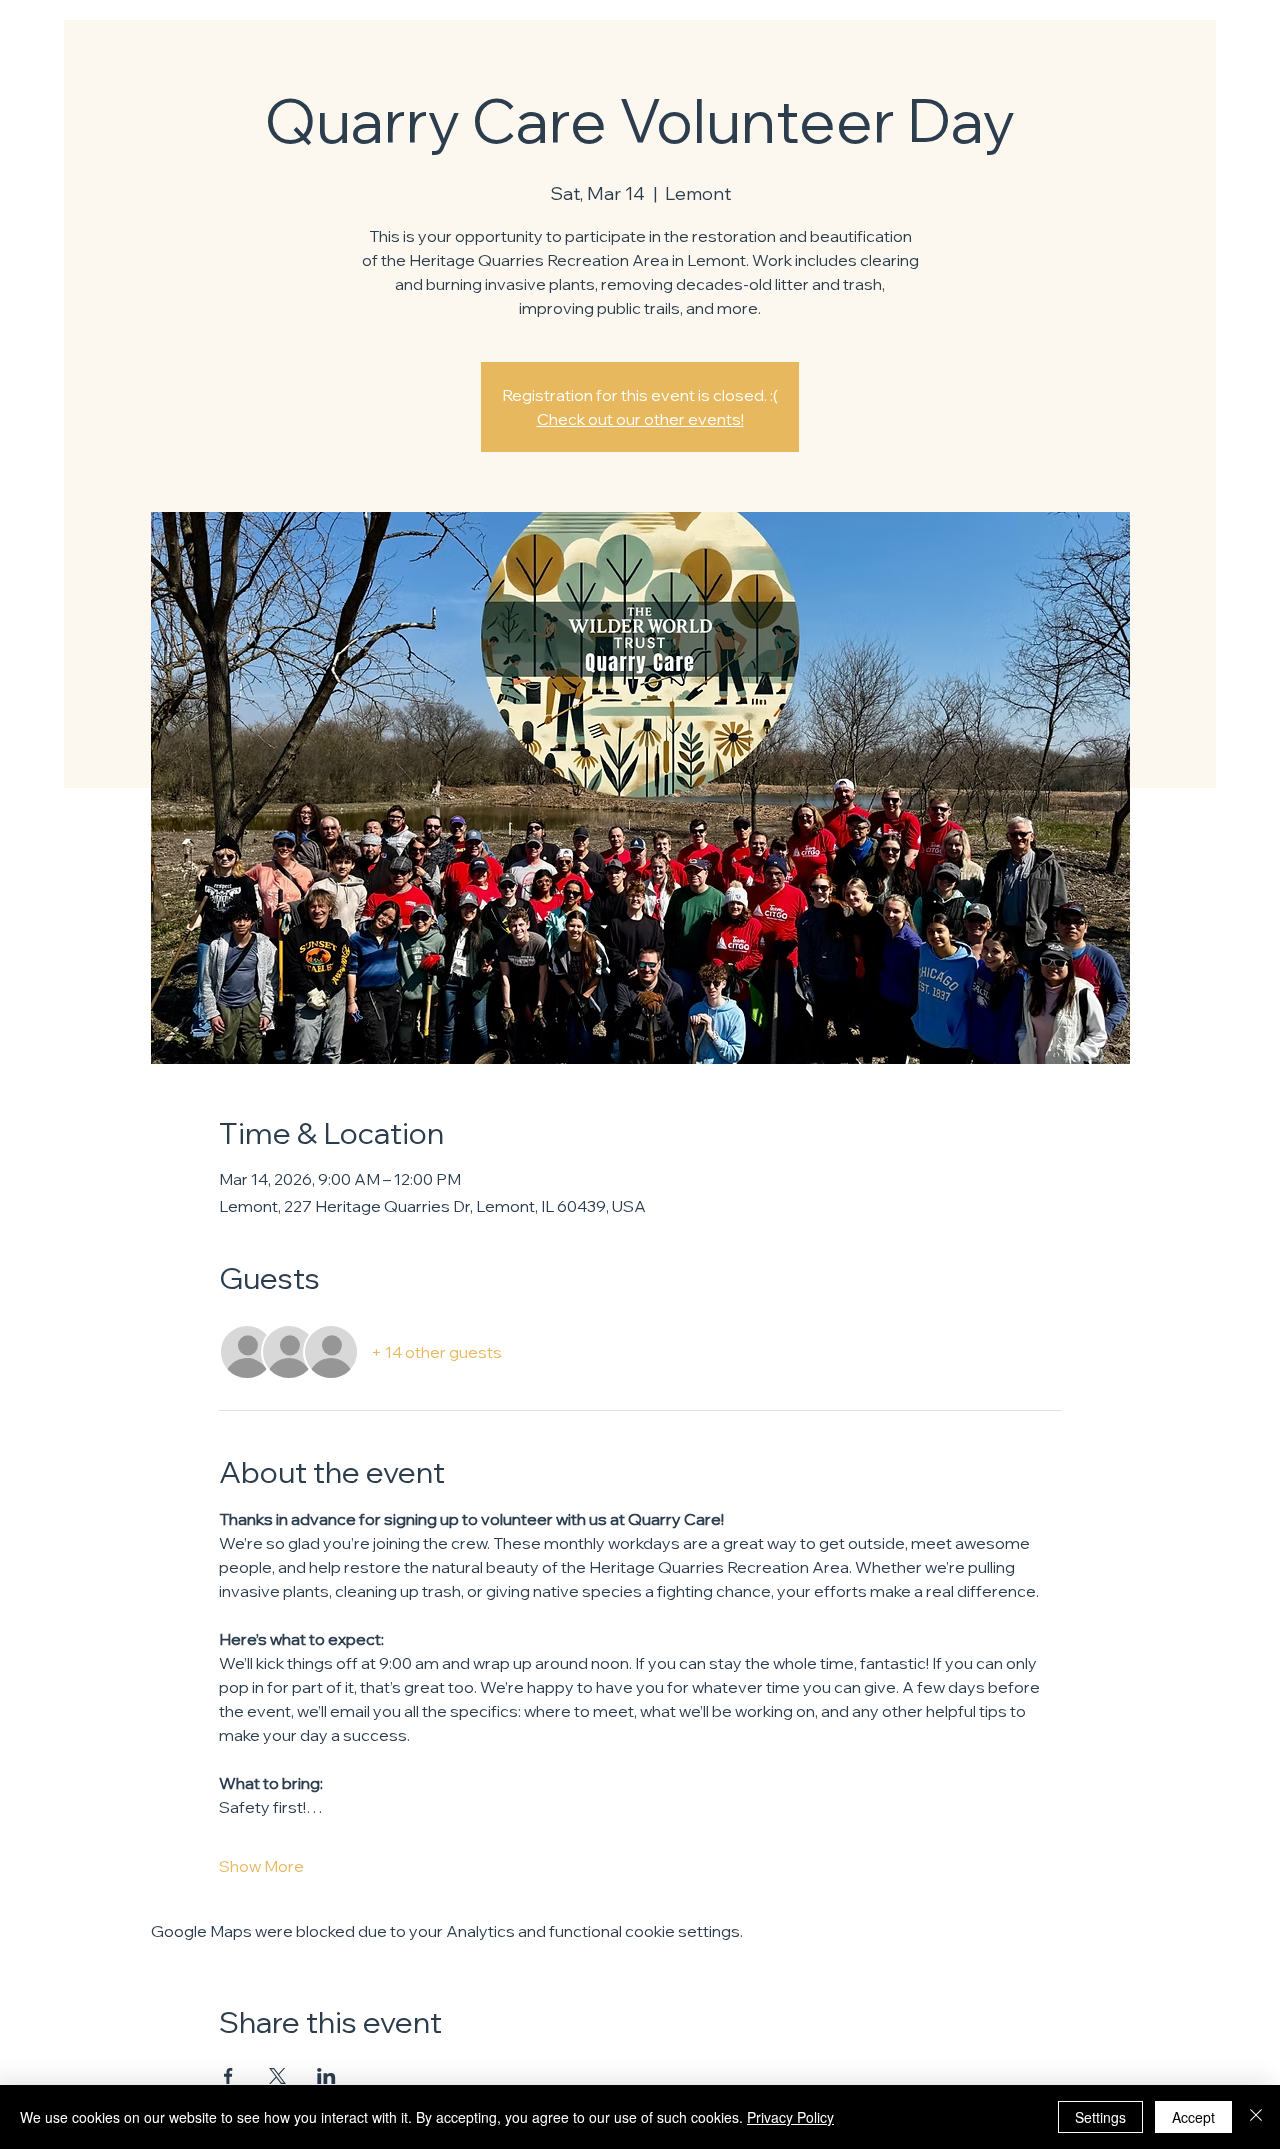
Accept (1193, 2117)
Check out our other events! (640, 419)
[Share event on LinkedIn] (326, 2076)
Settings (1100, 2117)
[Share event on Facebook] (228, 2076)
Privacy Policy (790, 2117)
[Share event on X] (277, 2076)
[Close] (1256, 2117)
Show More (261, 1866)
